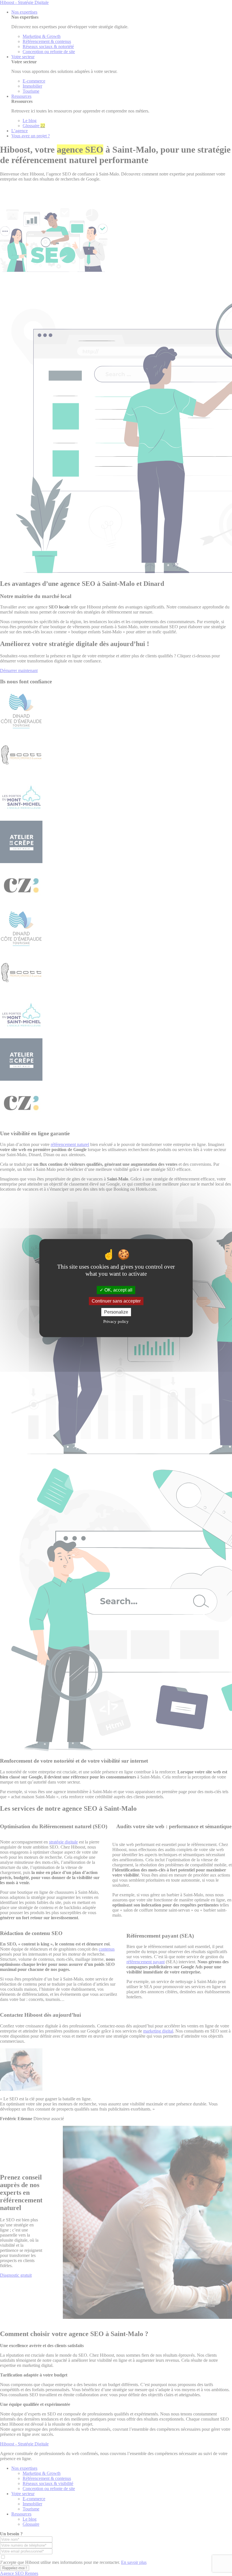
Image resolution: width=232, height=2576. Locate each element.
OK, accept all (118, 1290)
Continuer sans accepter (116, 1301)
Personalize (116, 1312)
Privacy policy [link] (116, 1321)
